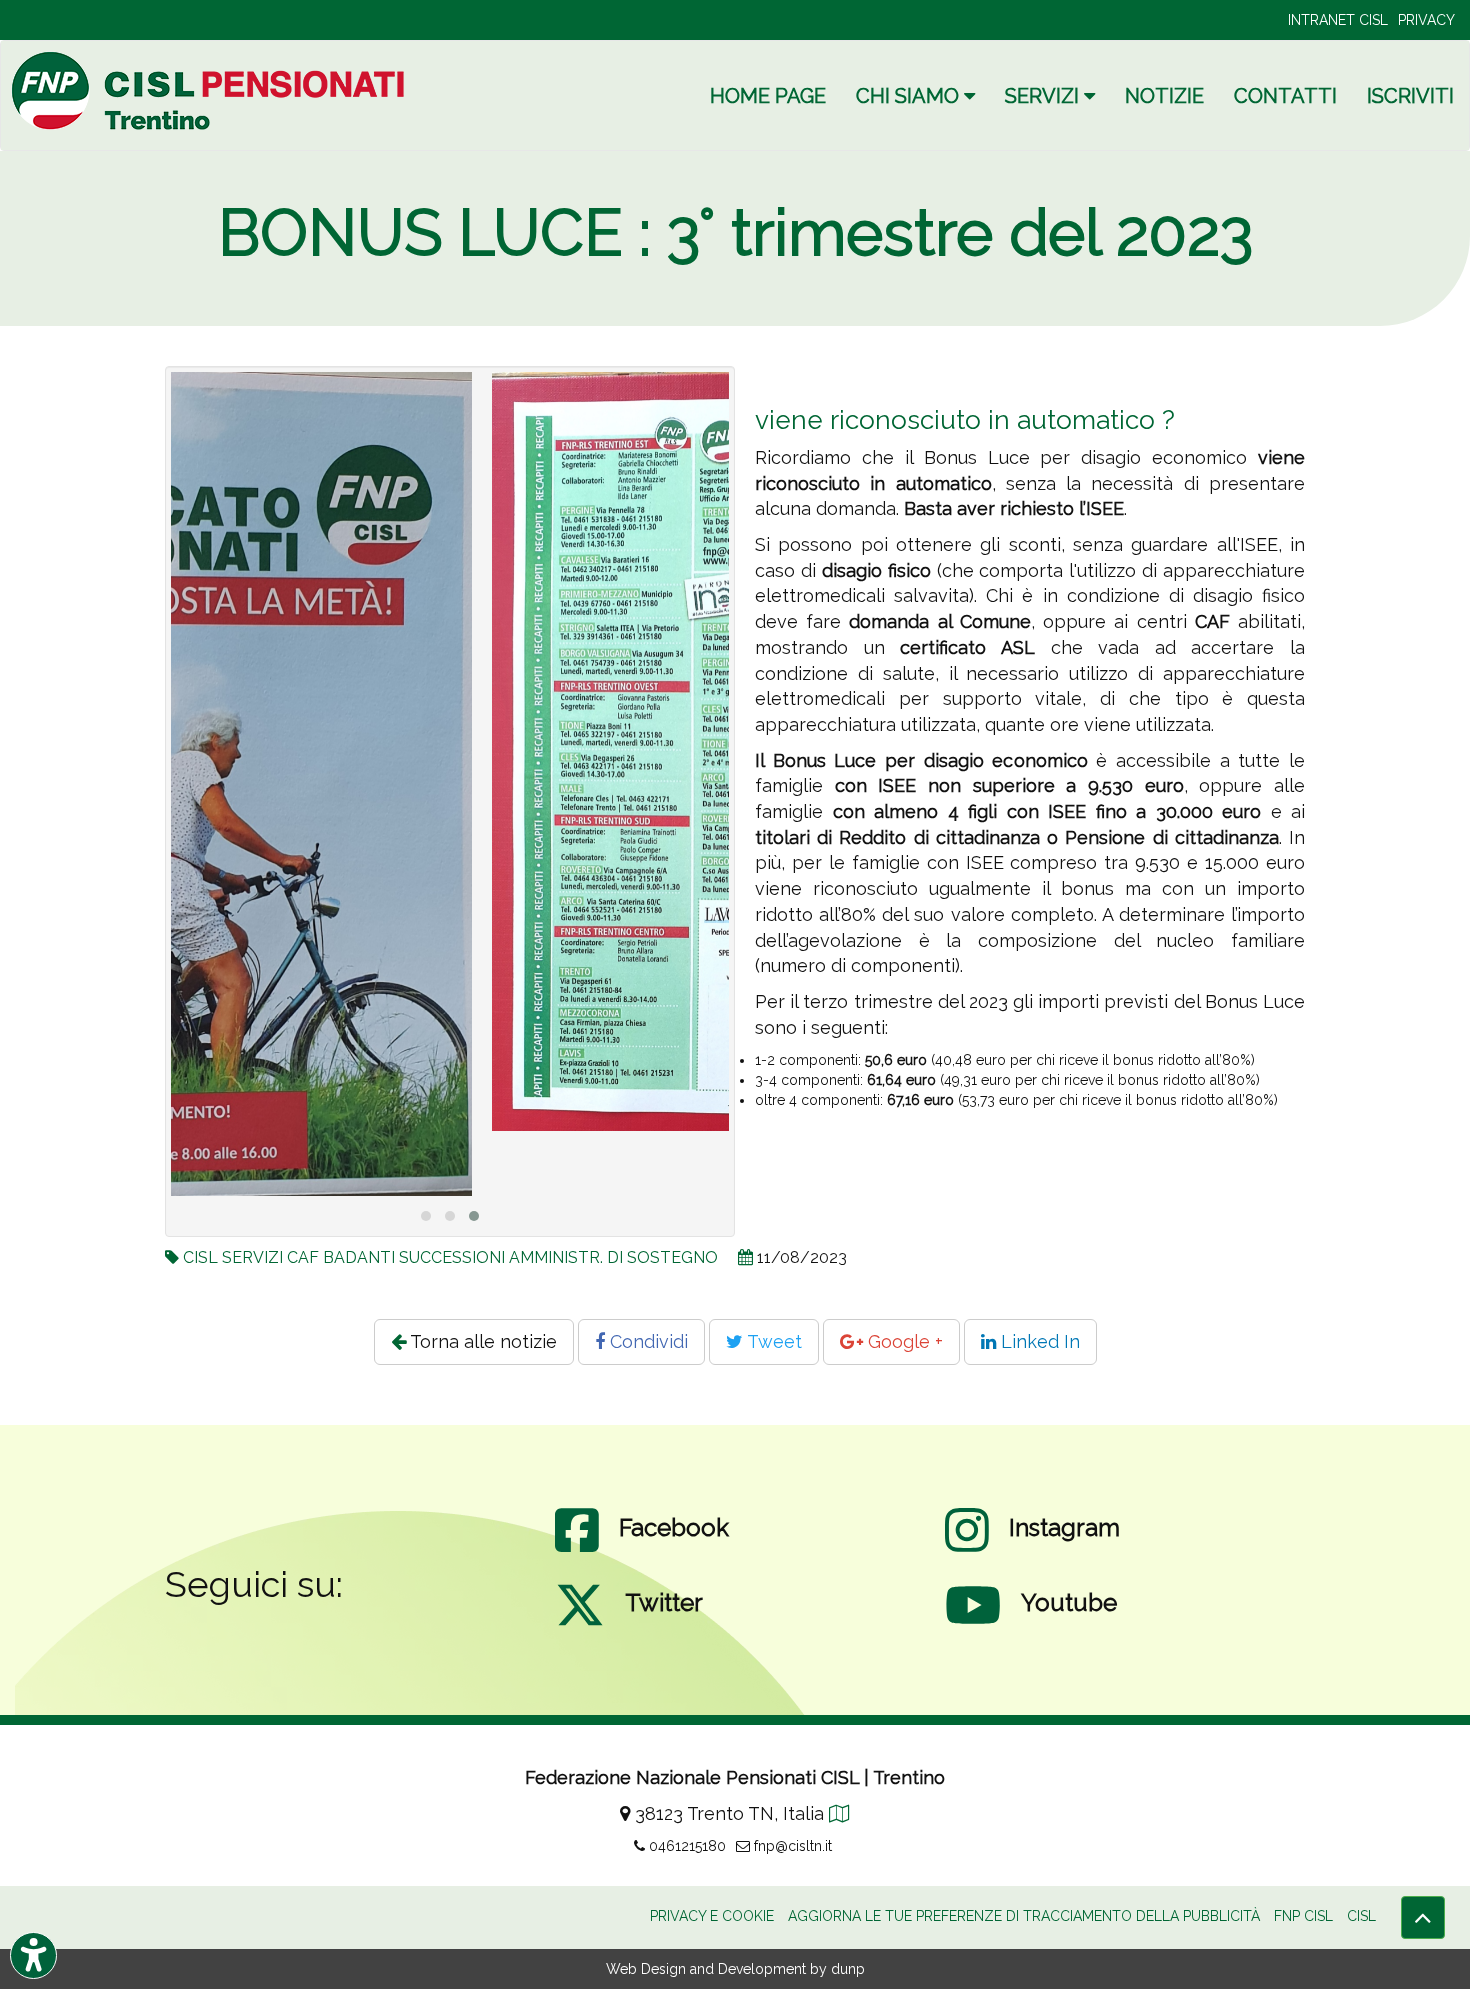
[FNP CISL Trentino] (211, 90)
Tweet (772, 1341)
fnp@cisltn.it (791, 1846)
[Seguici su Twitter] (580, 1625)
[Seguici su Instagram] (967, 1550)
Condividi (646, 1341)
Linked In (1038, 1341)
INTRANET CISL (1338, 20)
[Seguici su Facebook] (577, 1550)
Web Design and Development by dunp (735, 1969)
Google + (903, 1341)
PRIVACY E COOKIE (712, 1916)
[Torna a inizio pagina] (1423, 1917)
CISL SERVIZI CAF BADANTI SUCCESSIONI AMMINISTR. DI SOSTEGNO (450, 1257)
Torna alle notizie (481, 1341)
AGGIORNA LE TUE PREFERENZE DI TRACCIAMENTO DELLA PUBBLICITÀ (1024, 1916)
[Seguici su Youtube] (973, 1625)
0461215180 (685, 1846)
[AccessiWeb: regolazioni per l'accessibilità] (33, 1955)
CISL (1361, 1916)
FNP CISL (1303, 1916)
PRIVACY (1426, 20)
